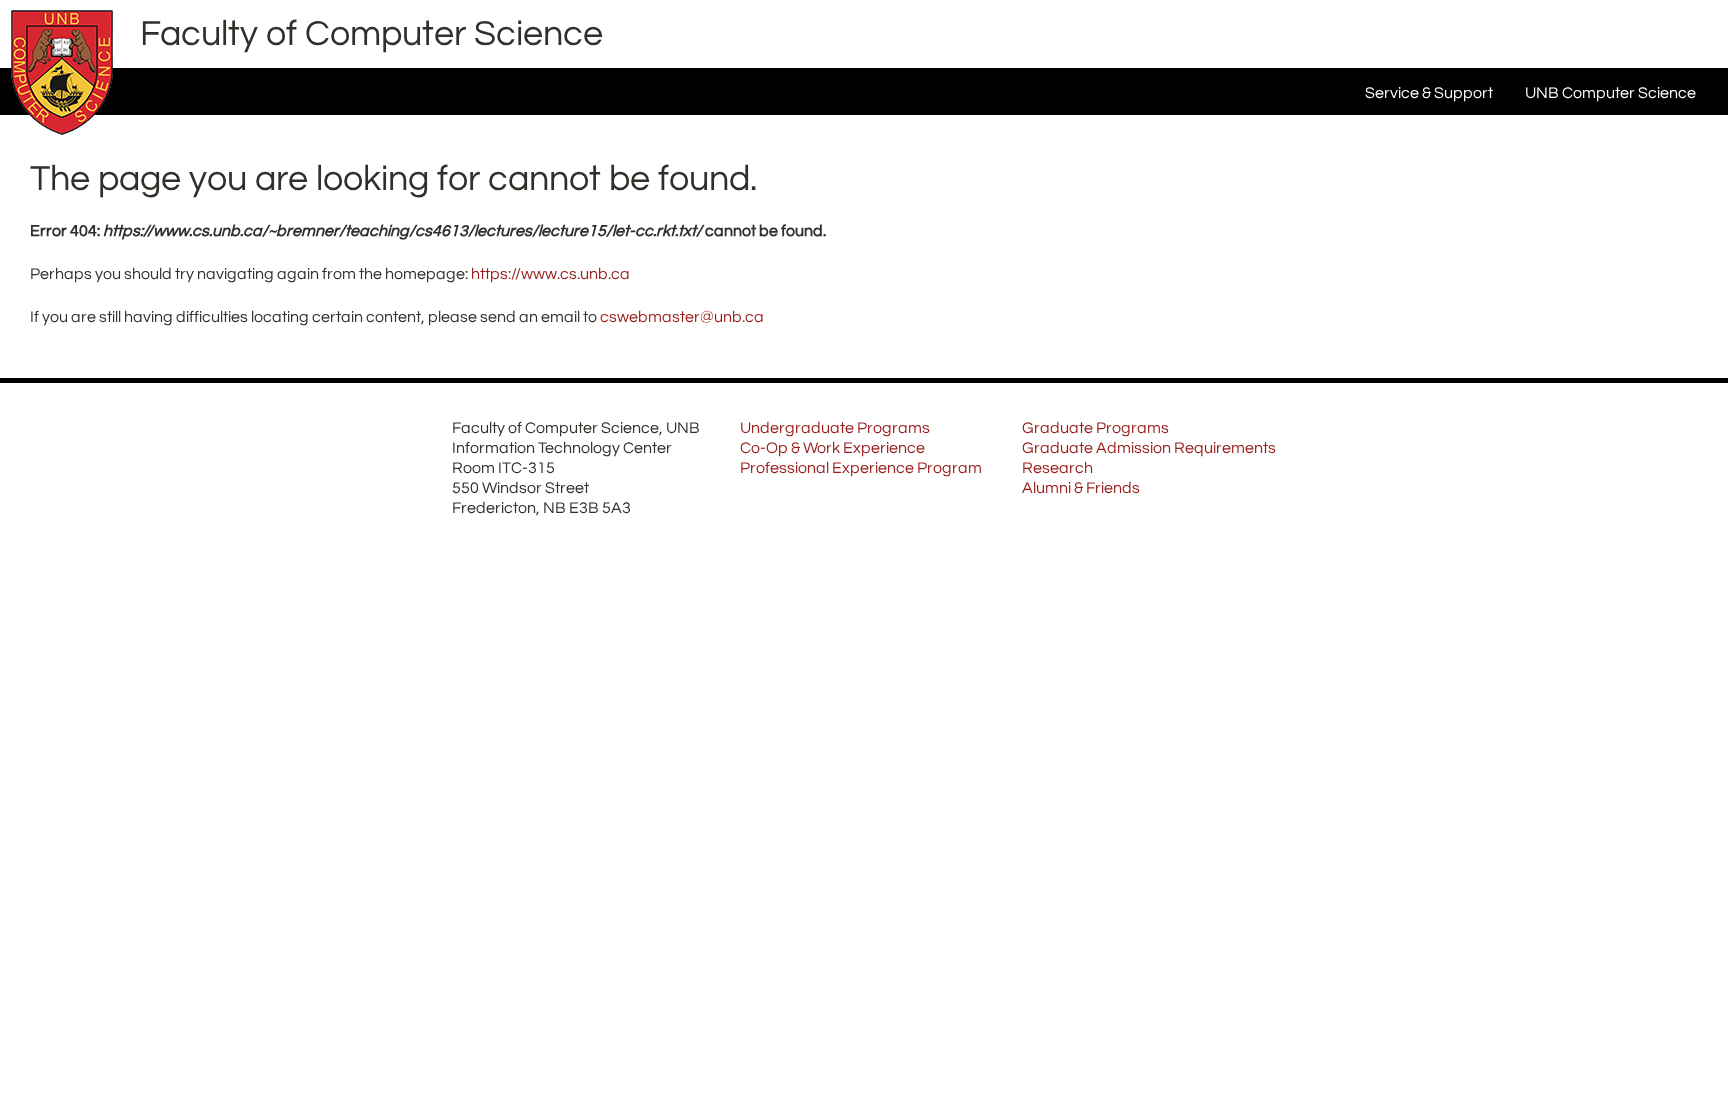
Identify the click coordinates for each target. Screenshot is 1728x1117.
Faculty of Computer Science (371, 34)
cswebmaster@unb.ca (682, 317)
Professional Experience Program (861, 468)
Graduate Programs (1095, 428)
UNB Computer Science (1610, 93)
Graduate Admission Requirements (1149, 448)
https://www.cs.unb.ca (550, 274)
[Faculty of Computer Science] (62, 140)
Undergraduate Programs (835, 428)
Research (1057, 468)
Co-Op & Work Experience (832, 448)
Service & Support (1429, 93)
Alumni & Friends (1081, 488)
